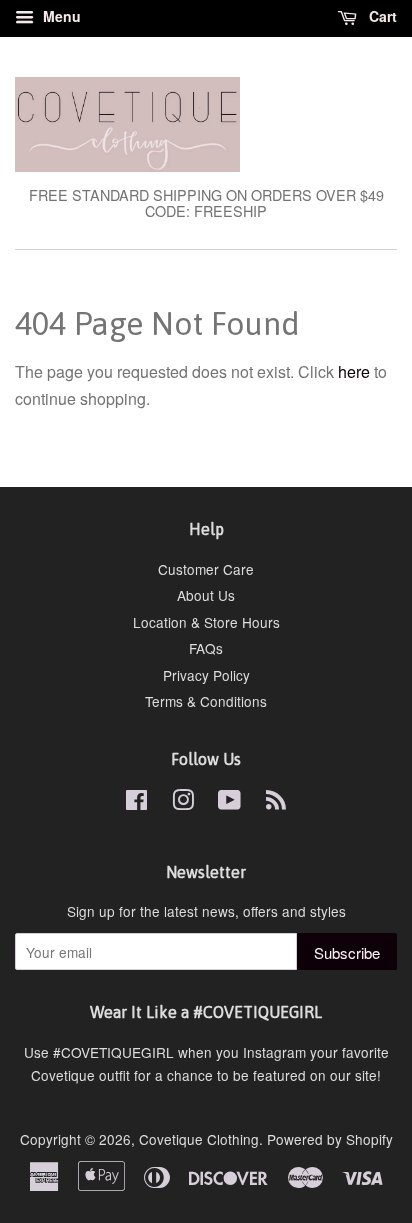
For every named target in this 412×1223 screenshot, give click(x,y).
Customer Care (206, 569)
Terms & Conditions (206, 701)
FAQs (206, 648)
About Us (206, 595)
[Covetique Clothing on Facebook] (136, 803)
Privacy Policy (206, 675)
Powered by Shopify (330, 1139)
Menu (60, 16)
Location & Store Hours (206, 622)
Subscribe (347, 952)
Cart (381, 16)
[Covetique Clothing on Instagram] (183, 803)
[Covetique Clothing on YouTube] (229, 803)
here (354, 371)
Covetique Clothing (199, 1139)
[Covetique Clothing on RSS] (276, 803)
